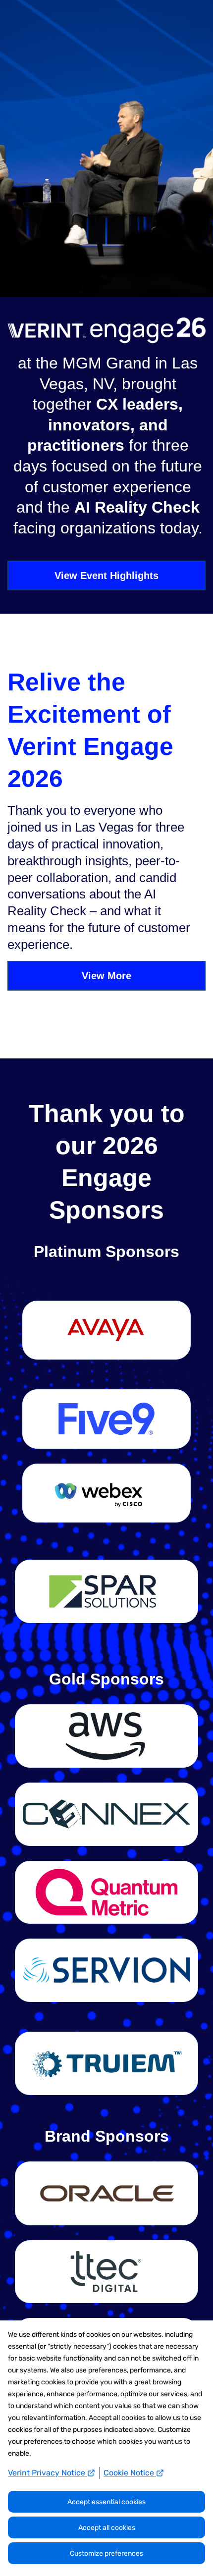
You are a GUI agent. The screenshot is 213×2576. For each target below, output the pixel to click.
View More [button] (106, 976)
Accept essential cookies (106, 2502)
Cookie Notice (130, 2473)
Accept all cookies (107, 2528)
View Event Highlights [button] (106, 576)
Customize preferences (106, 2553)
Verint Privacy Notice (48, 2473)
